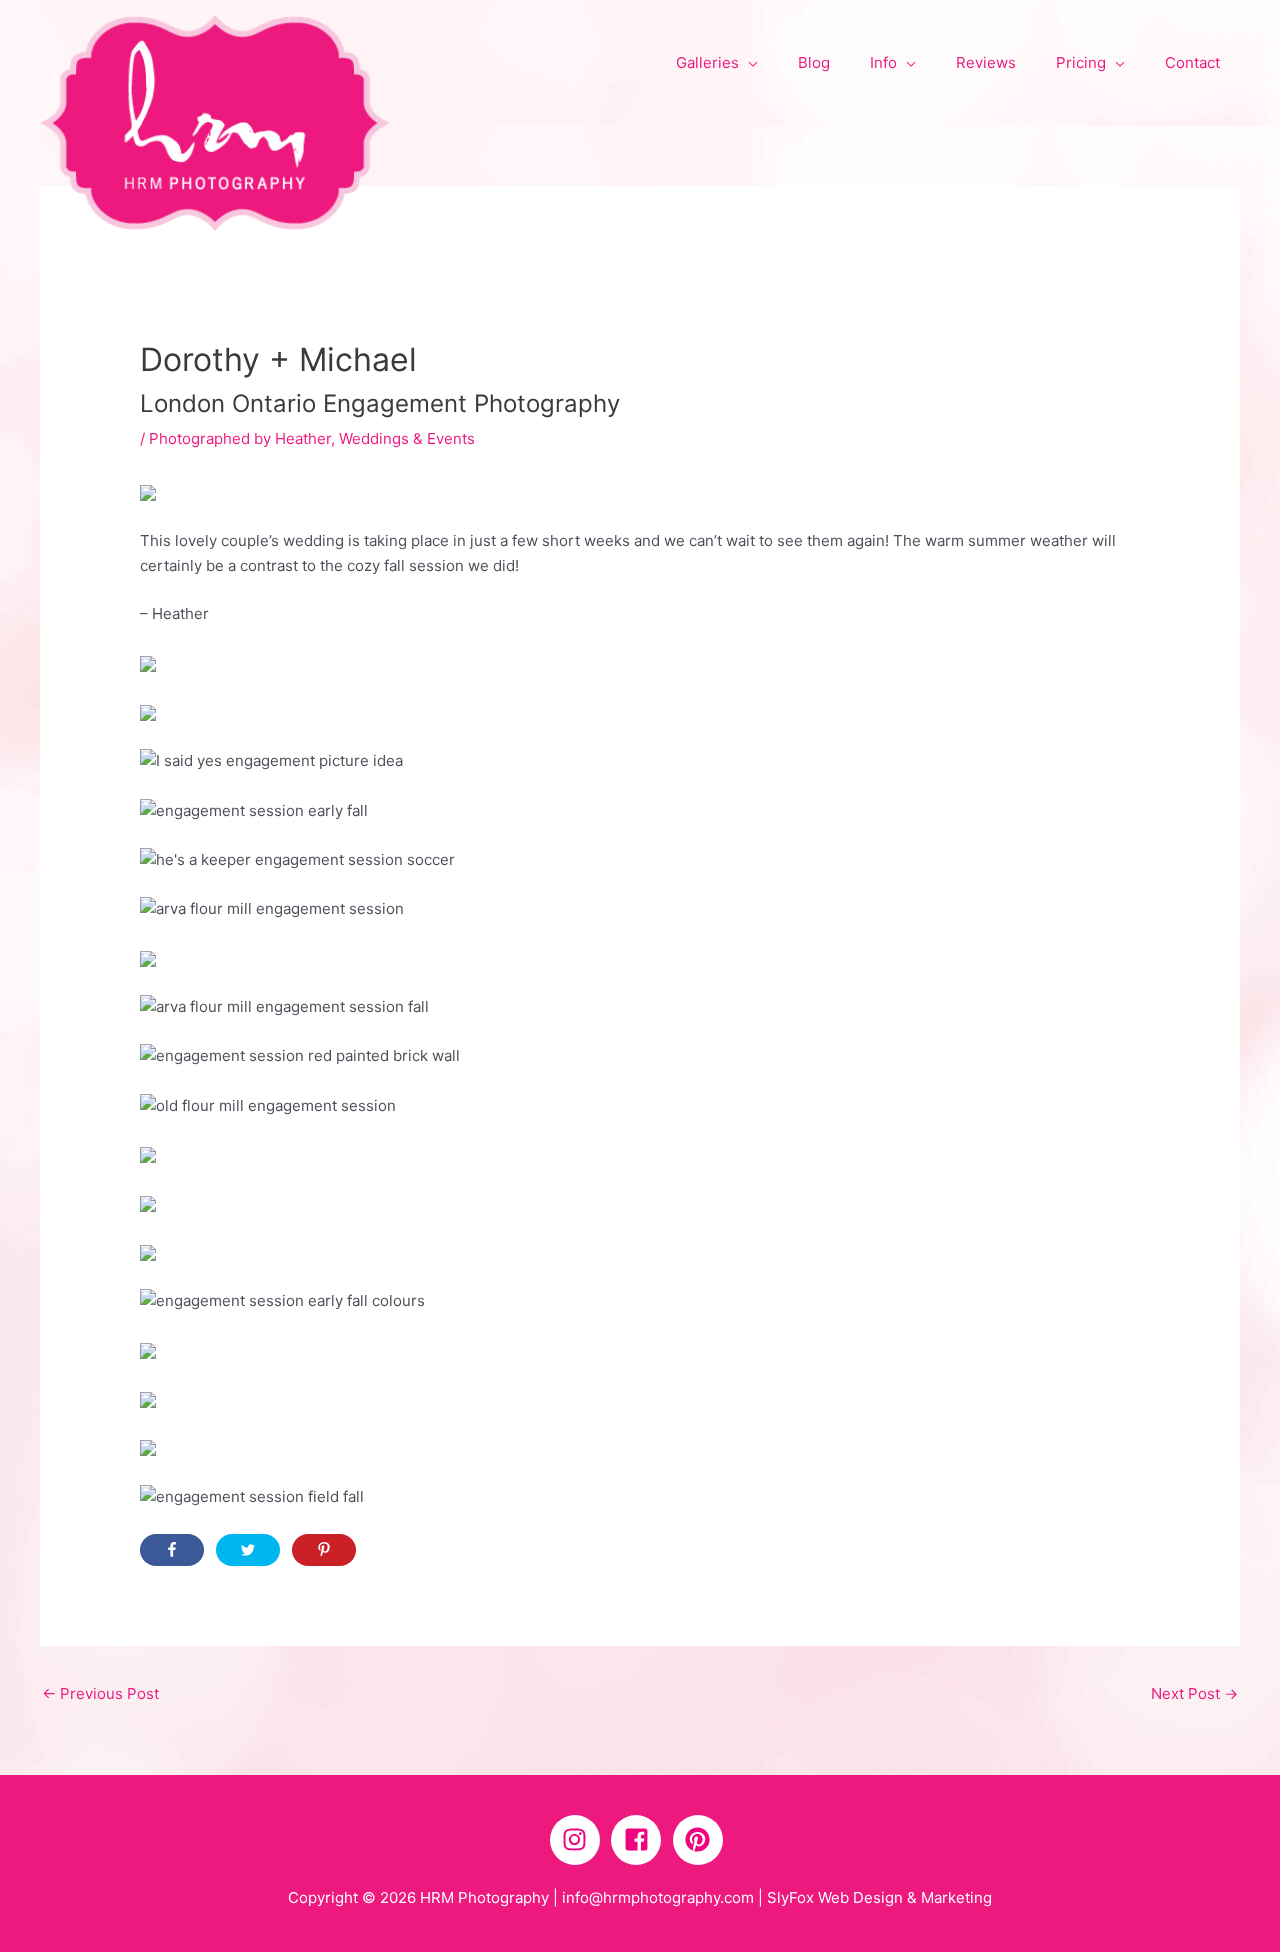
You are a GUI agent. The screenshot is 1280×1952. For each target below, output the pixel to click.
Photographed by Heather (240, 438)
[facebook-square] (640, 1840)
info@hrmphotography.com (658, 1897)
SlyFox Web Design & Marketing (879, 1897)
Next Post (1194, 1693)
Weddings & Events (407, 438)
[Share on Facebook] (172, 1550)
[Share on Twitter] (248, 1550)
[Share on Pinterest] (324, 1550)
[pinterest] (702, 1840)
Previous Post (100, 1693)
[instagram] (579, 1840)
